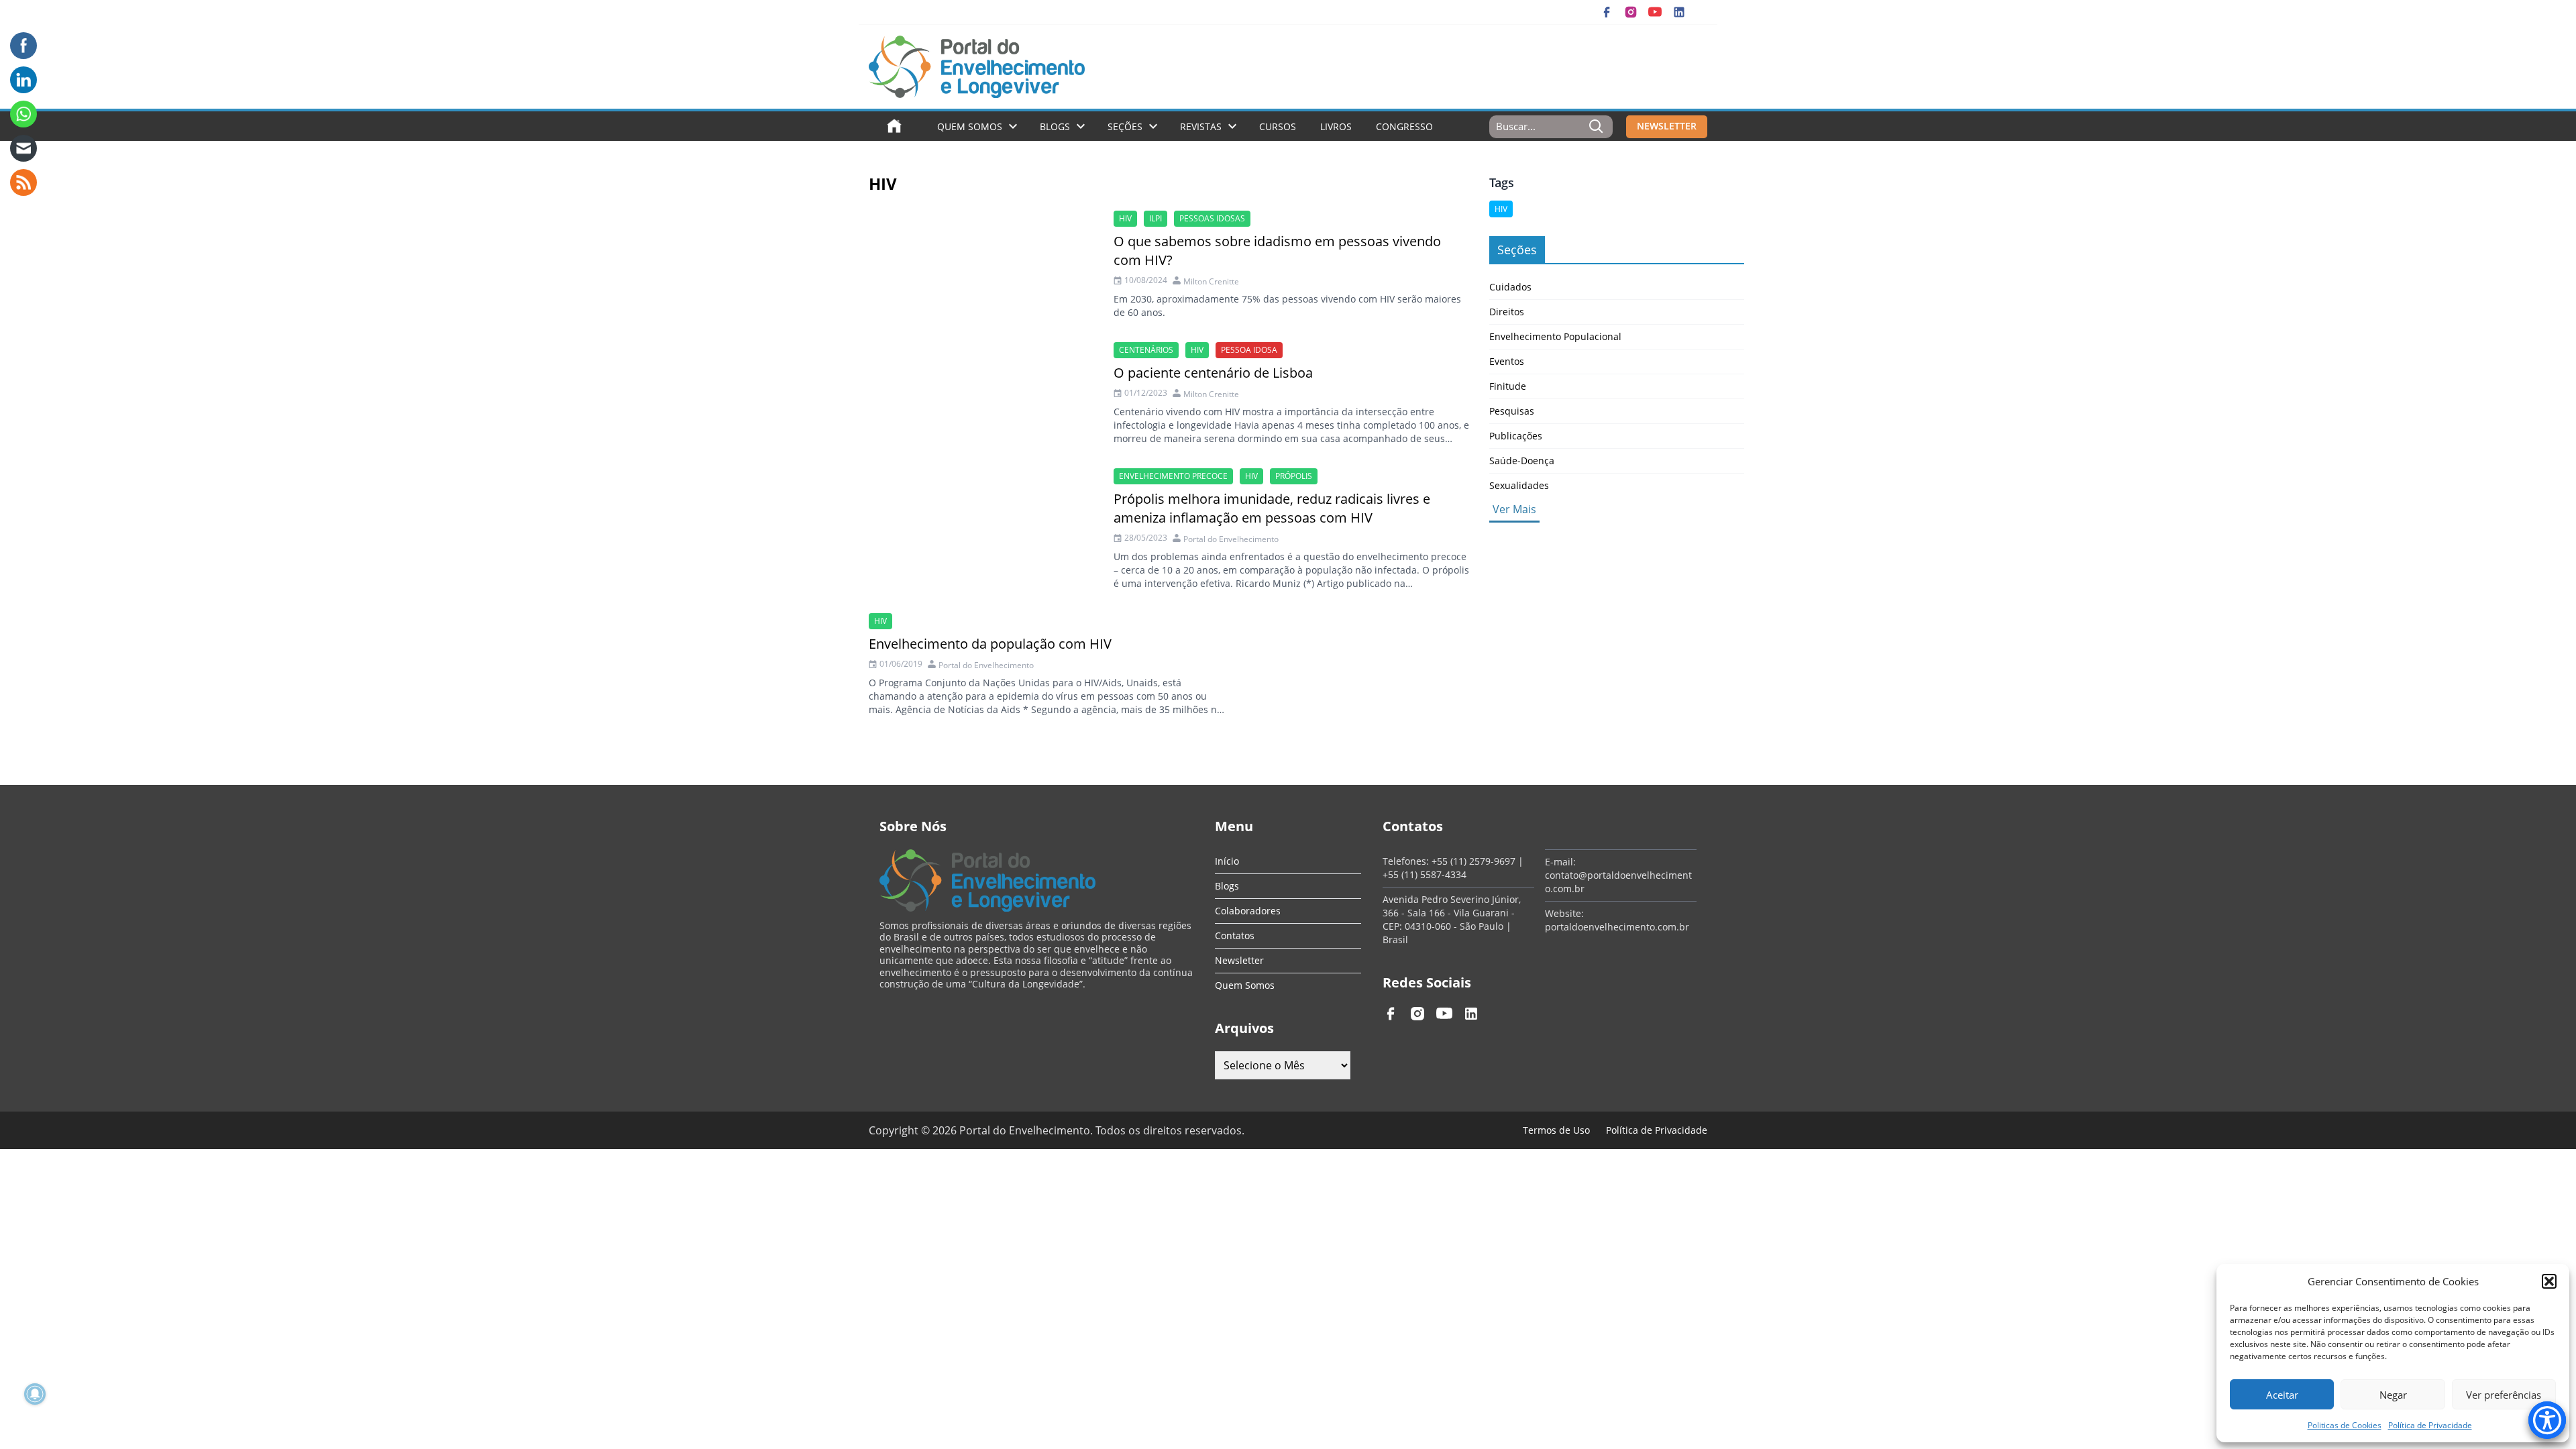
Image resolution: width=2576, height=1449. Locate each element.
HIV (1125, 218)
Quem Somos (970, 126)
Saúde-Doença (1522, 461)
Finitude (1508, 386)
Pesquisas (1512, 411)
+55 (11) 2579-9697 (1473, 861)
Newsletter (1239, 960)
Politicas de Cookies (2345, 1425)
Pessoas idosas (1212, 218)
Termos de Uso (1556, 1130)
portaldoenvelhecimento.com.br (1617, 927)
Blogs (1055, 126)
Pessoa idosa (1249, 350)
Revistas (1201, 126)
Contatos (1235, 935)
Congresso (1404, 126)
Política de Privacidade (2430, 1425)
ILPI (1156, 218)
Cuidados (1510, 287)
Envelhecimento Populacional (1555, 336)
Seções (1125, 126)
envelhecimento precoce (1173, 476)
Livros (1336, 126)
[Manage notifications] (35, 1394)
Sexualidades (1519, 485)
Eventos (1507, 361)
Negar (2393, 1395)
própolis (1294, 476)
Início (1227, 861)
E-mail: (1560, 862)
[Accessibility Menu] (2547, 1420)
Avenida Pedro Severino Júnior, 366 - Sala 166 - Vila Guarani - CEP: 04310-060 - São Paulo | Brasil (1452, 919)
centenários (1146, 350)
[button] (2549, 1281)
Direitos (1507, 312)
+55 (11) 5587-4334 (1425, 874)
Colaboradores (1248, 911)
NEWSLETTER (1667, 126)
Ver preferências (2504, 1395)
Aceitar (2282, 1395)
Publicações (1516, 436)
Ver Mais (1514, 509)
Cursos (1278, 126)
